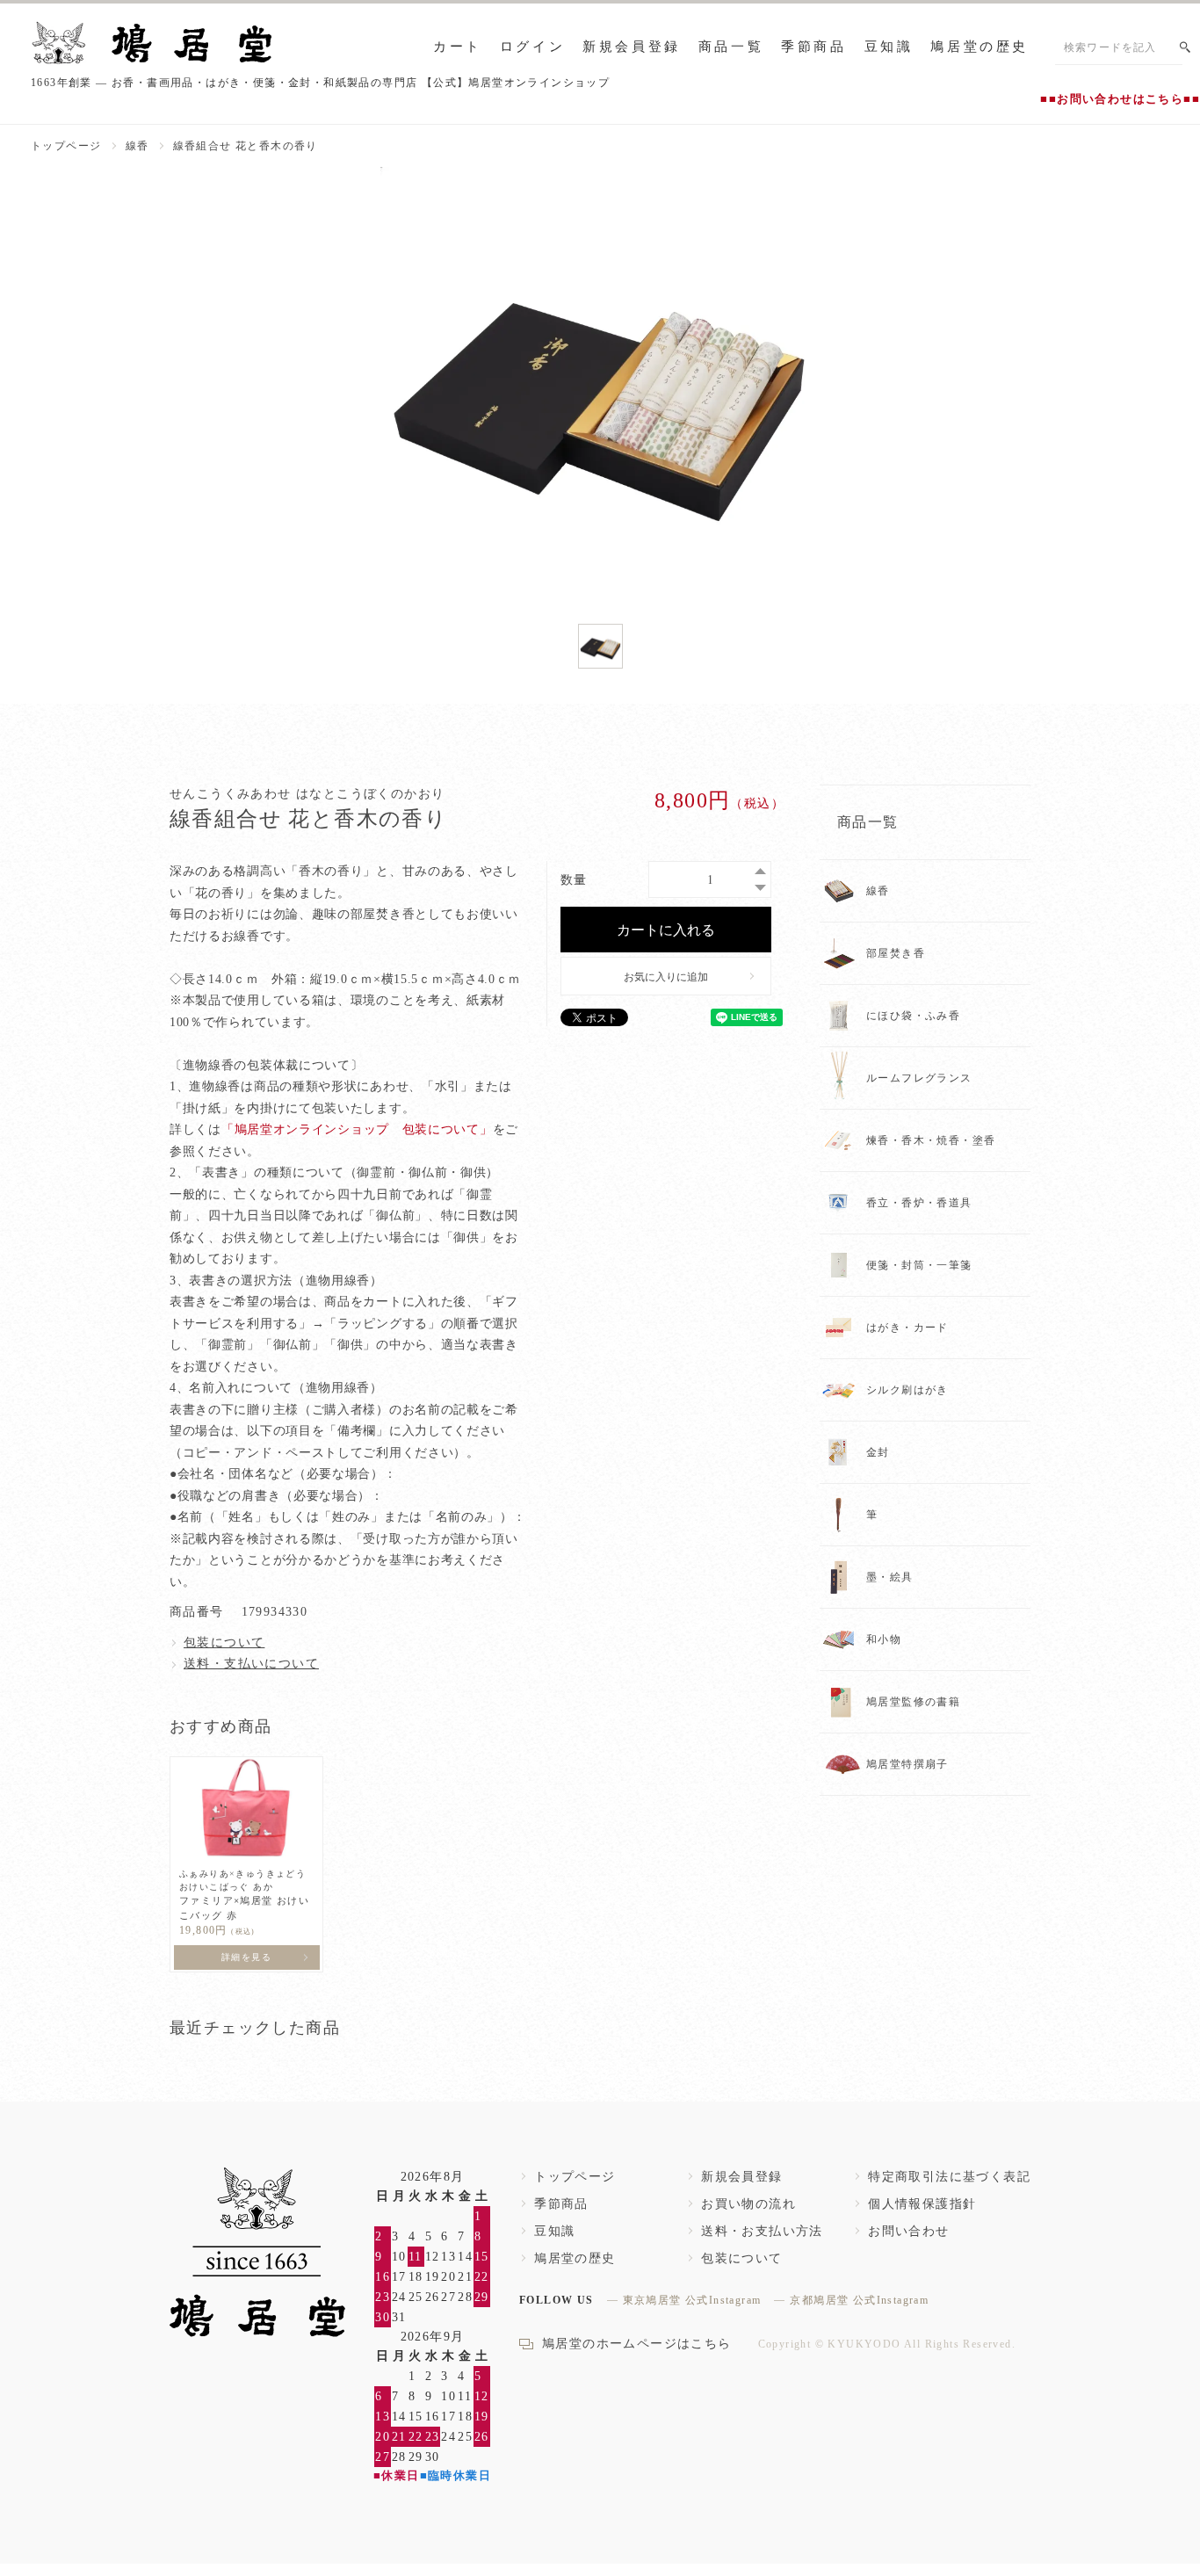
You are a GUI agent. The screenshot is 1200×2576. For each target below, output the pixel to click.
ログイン (532, 47)
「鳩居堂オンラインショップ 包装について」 (357, 1129)
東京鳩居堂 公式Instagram (692, 2300)
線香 (137, 146)
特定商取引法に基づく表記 (949, 2177)
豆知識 (889, 47)
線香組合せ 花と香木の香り (246, 146)
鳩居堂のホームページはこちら (637, 2344)
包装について (224, 1643)
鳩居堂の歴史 (980, 47)
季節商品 (813, 47)
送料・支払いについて (251, 1664)
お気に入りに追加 (666, 976)
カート (458, 47)
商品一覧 (731, 47)
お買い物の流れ (748, 2204)
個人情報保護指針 (922, 2204)
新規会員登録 (632, 47)
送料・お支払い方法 (762, 2231)
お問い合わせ (908, 2231)
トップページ (66, 146)
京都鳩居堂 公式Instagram (859, 2300)
